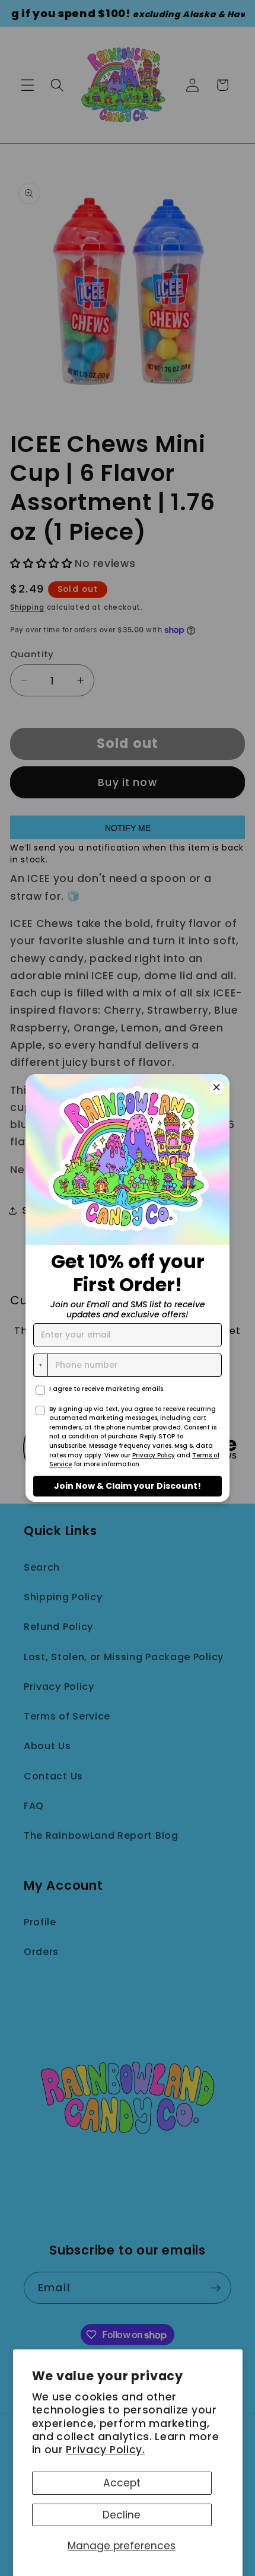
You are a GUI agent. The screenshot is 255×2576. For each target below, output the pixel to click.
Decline (122, 2515)
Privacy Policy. (105, 2450)
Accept (122, 2483)
